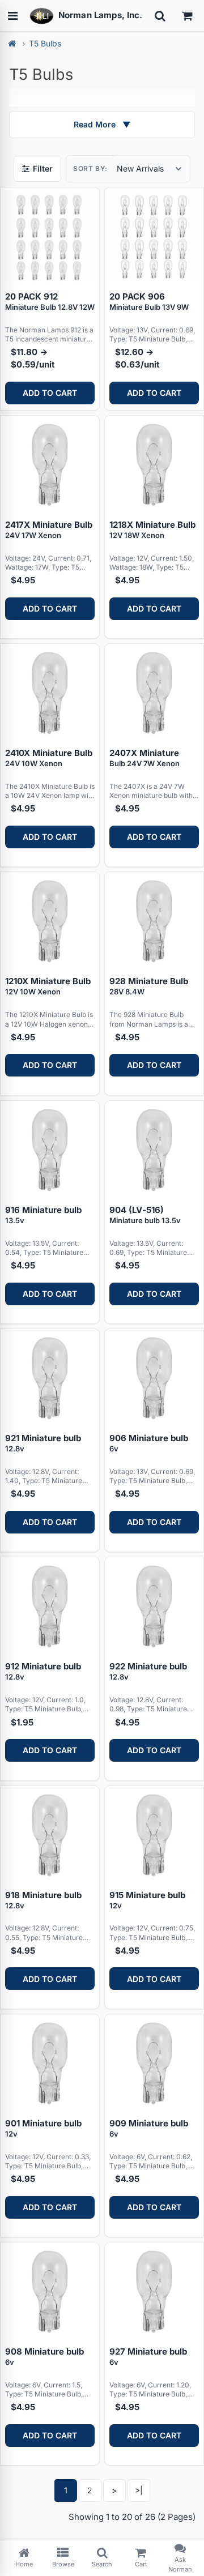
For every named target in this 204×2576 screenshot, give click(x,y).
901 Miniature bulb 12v (43, 2128)
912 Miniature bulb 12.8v (43, 1671)
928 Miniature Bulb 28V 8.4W (149, 986)
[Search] (160, 16)
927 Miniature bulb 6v (148, 2356)
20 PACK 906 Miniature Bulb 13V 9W (149, 301)
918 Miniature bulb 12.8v (43, 1900)
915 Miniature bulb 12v (147, 1900)
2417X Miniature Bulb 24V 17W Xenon (49, 529)
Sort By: (90, 168)
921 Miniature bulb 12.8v (43, 1443)
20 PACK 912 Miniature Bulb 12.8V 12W (50, 301)
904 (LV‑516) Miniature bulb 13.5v (145, 1215)
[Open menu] (12, 16)
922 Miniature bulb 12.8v (148, 1671)
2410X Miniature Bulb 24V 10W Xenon (49, 758)
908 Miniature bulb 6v (44, 2356)
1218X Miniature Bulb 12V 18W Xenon (152, 529)
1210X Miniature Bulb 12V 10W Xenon (48, 986)
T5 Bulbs (45, 43)
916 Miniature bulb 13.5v (43, 1215)
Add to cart (50, 393)
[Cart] (187, 16)
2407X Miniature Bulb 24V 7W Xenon (144, 758)
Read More (102, 124)
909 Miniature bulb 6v (149, 2128)
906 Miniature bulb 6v (149, 1443)
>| (139, 2490)
